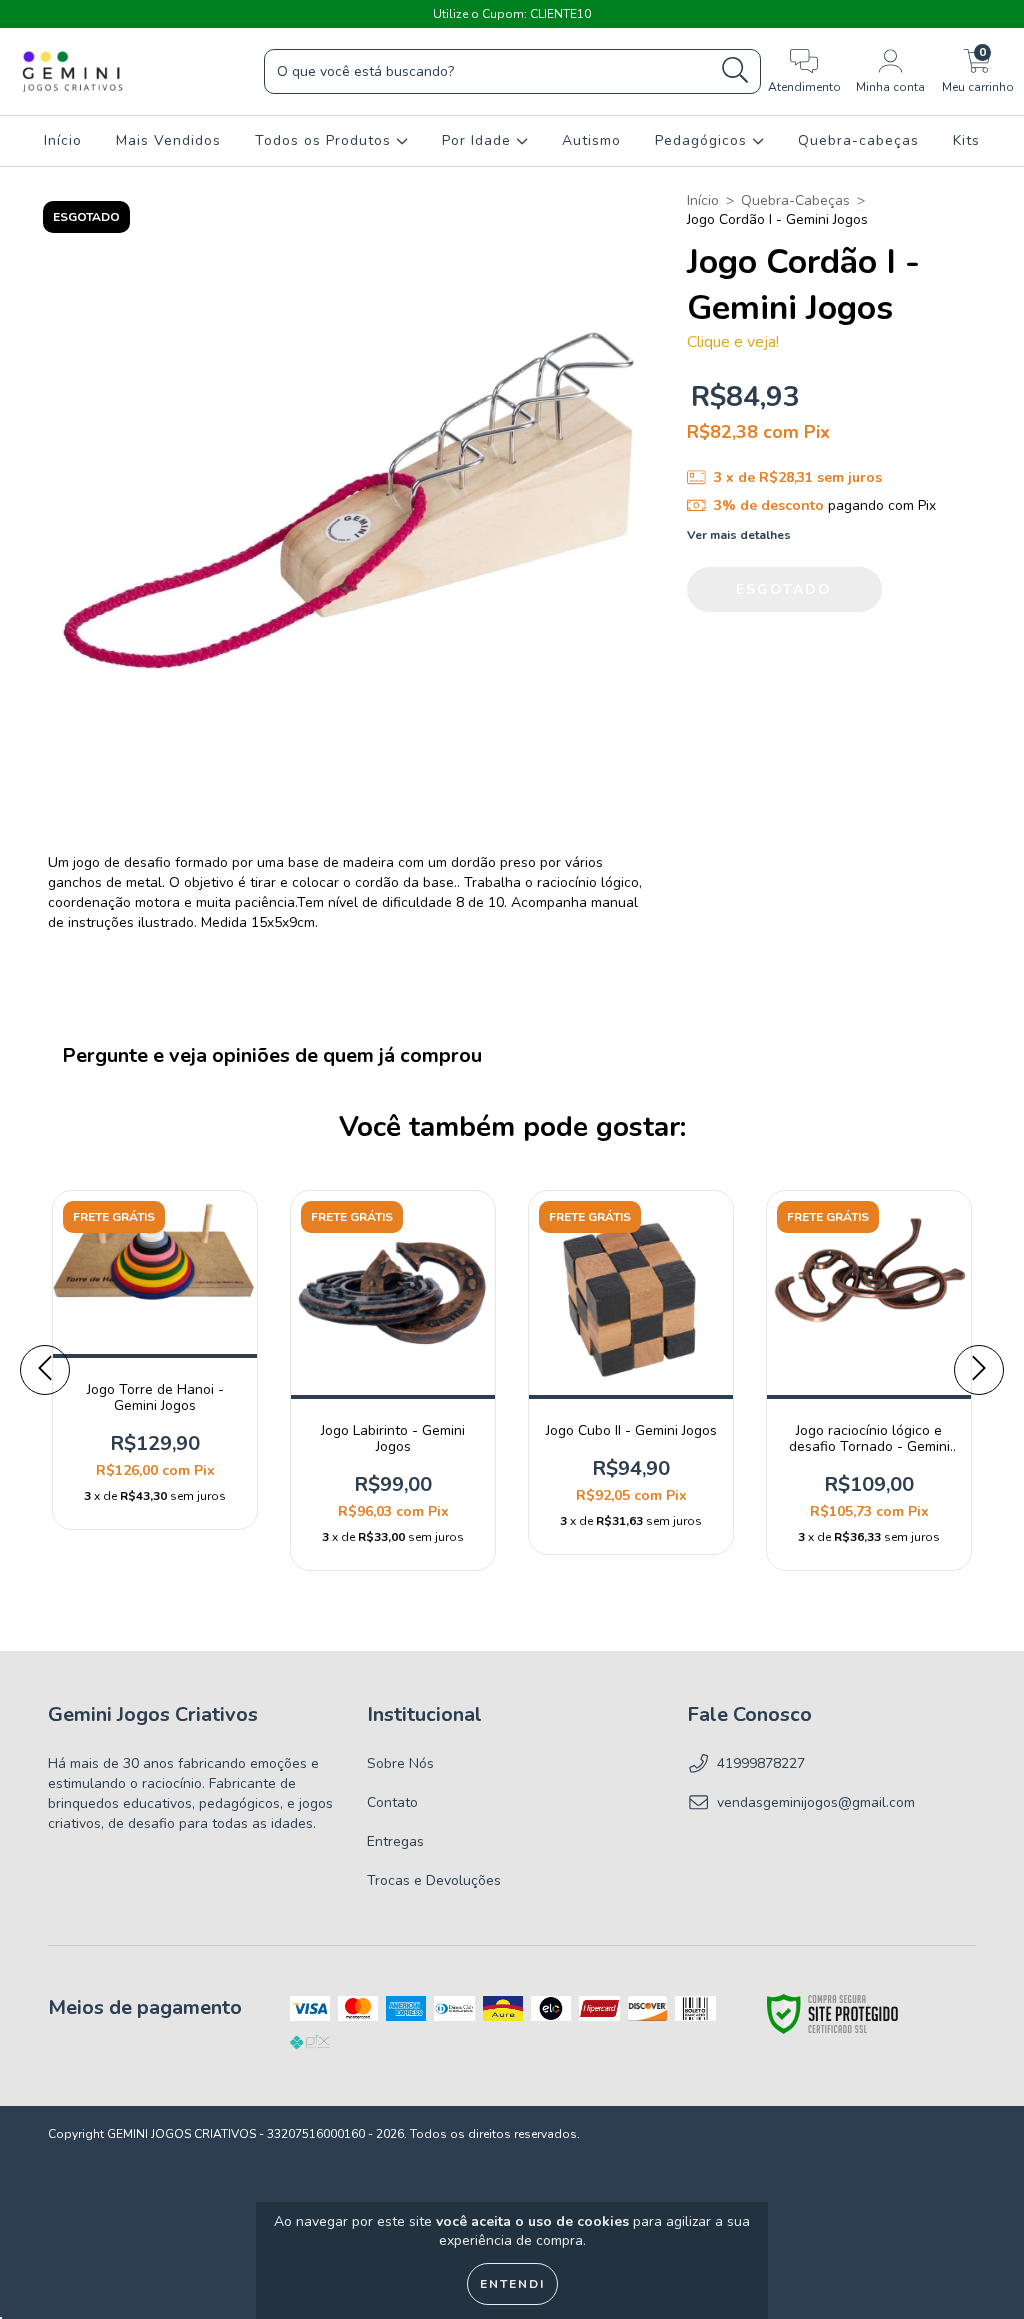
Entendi (512, 2284)
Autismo (591, 140)
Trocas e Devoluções (434, 1880)
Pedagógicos (703, 140)
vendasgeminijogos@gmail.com (816, 1802)
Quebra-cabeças (858, 140)
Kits (966, 140)
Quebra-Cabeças (795, 200)
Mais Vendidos (168, 140)
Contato (392, 1802)
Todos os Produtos (325, 140)
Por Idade (479, 140)
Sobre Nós (400, 1763)
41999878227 (761, 1763)
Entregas (395, 1841)
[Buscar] (735, 70)
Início (63, 140)
